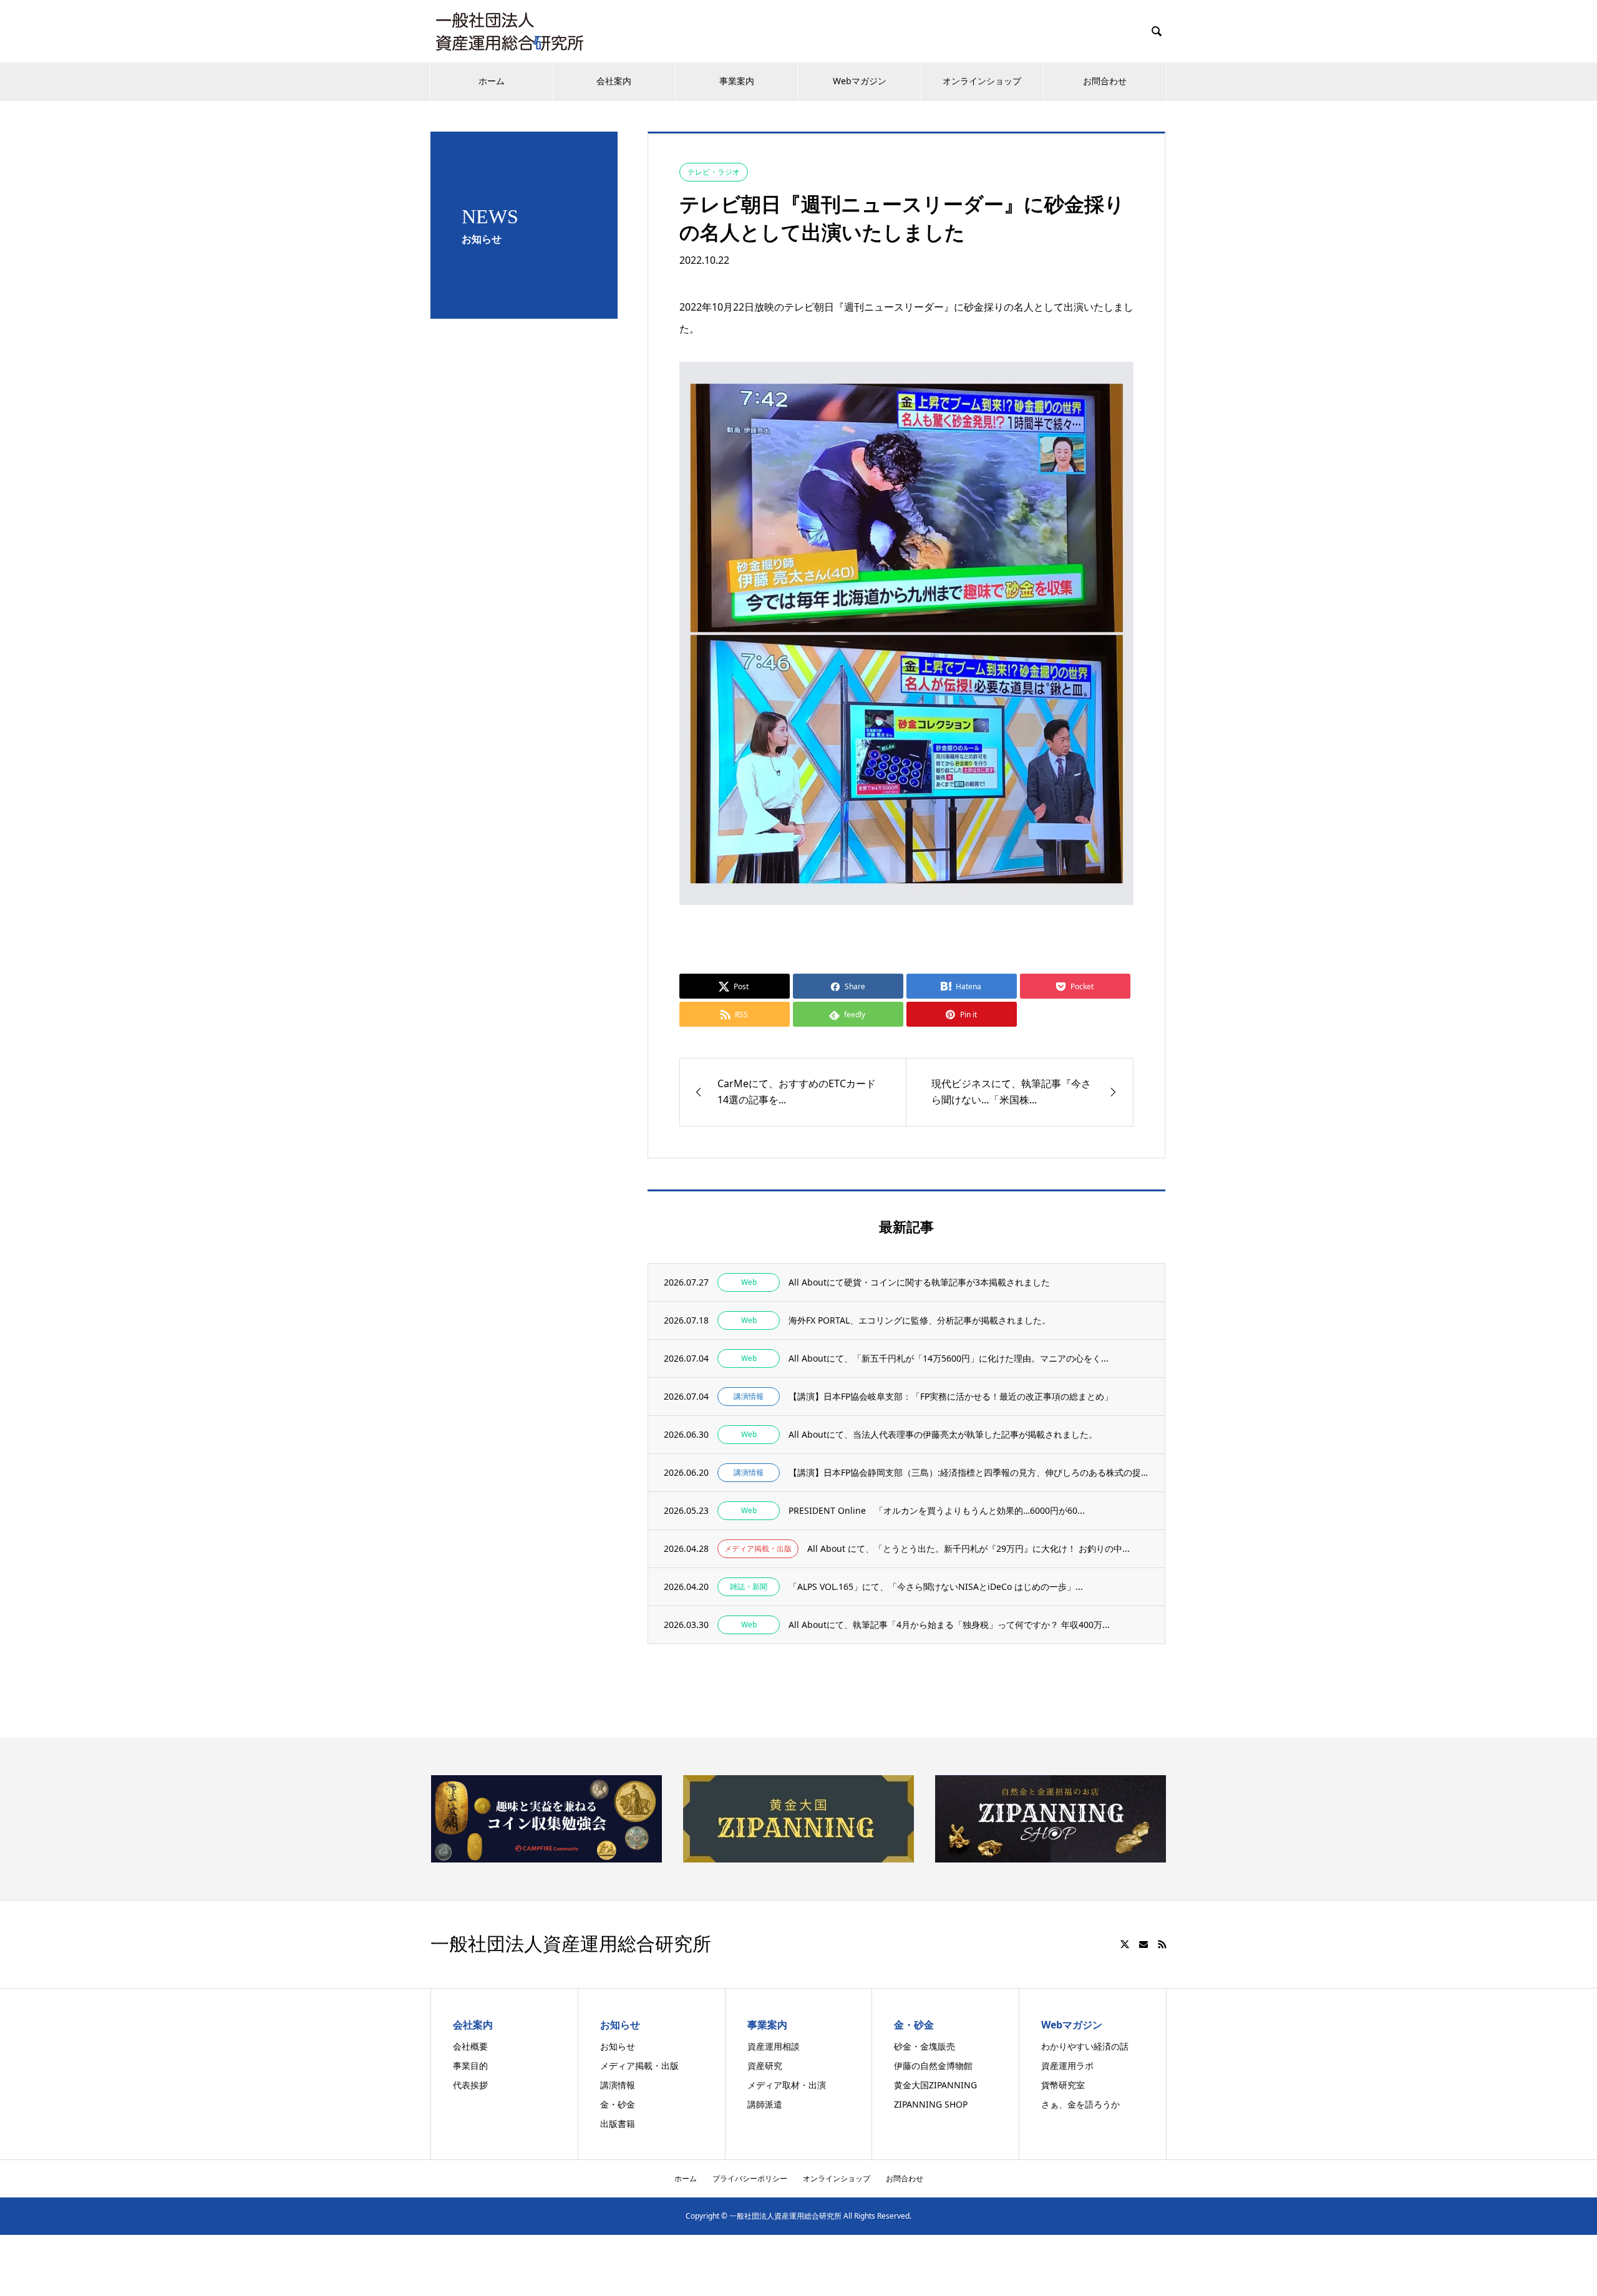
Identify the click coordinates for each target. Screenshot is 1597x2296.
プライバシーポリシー (750, 2178)
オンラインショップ (982, 81)
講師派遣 (765, 2104)
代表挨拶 (470, 2085)
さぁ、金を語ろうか (1080, 2104)
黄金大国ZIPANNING (935, 2085)
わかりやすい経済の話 (1085, 2046)
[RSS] (1162, 1944)
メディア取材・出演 (787, 2085)
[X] (1125, 1944)
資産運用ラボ (1067, 2066)
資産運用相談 (774, 2046)
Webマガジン (860, 81)
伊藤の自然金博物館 (933, 2066)
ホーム (492, 81)
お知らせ (618, 2046)
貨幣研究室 (1063, 2085)
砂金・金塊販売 (925, 2046)
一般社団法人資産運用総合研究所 (571, 1944)
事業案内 (737, 81)
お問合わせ (1105, 81)
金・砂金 (618, 2104)
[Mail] (1143, 1944)
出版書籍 (618, 2124)
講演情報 (618, 2085)
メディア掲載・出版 (639, 2066)
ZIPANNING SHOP (931, 2104)
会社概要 (470, 2046)
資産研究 (765, 2066)
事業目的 (470, 2066)
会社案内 (614, 81)
